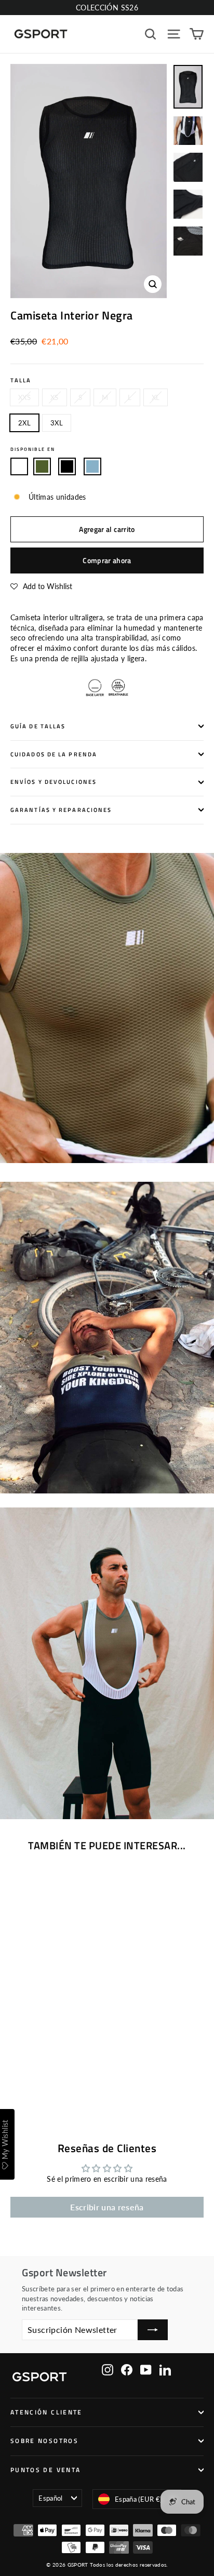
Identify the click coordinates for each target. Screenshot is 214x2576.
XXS (24, 397)
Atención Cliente (46, 2412)
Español (50, 2498)
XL (156, 397)
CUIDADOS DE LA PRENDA (54, 754)
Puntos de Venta (45, 2470)
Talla (21, 381)
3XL (57, 423)
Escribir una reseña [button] (107, 2207)
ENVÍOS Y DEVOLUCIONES (53, 782)
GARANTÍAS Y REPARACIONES (61, 810)
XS (55, 397)
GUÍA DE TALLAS (38, 726)
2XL (24, 423)
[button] (41, 586)
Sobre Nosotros (44, 2441)
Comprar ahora (107, 560)
